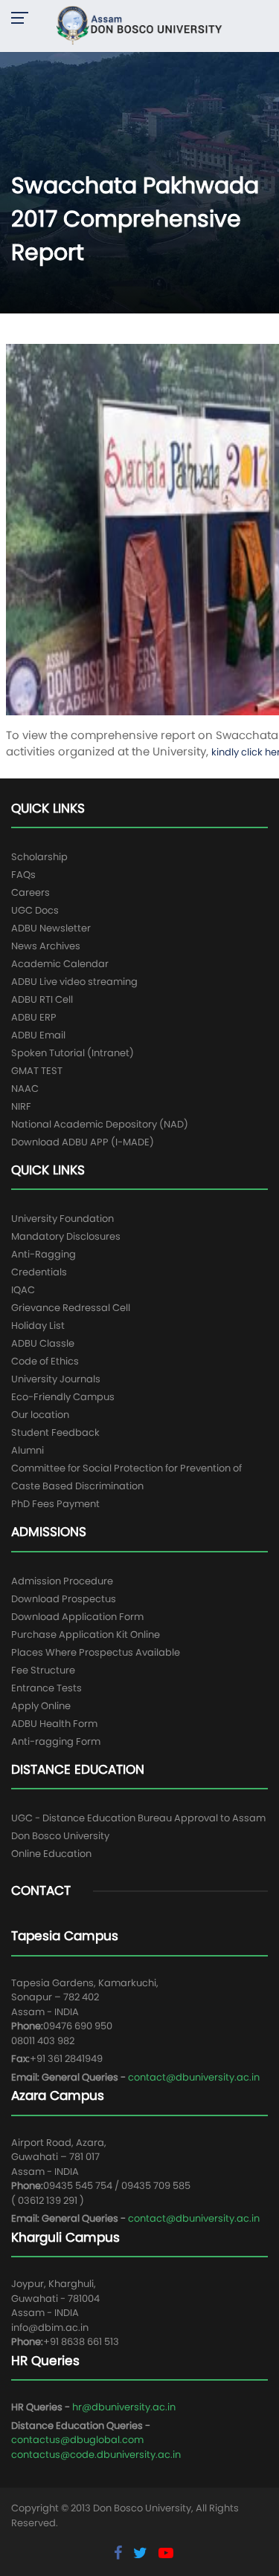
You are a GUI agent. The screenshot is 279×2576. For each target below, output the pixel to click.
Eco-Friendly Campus (63, 1397)
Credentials (39, 1272)
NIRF (21, 1106)
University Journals (56, 1379)
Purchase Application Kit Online (86, 1635)
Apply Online (41, 1706)
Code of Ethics (45, 1361)
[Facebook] (120, 2553)
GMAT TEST (37, 1071)
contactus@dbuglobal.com (77, 2440)
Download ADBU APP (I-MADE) (83, 1142)
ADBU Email (38, 1035)
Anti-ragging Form (56, 1741)
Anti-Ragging (44, 1254)
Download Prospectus (64, 1599)
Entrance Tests (46, 1688)
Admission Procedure (62, 1581)
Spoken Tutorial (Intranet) (73, 1053)
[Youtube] (166, 2553)
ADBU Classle (43, 1343)
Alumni (28, 1450)
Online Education (51, 1854)
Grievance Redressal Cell (71, 1308)
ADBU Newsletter (51, 928)
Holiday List (38, 1326)
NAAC (25, 1089)
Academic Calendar (60, 964)
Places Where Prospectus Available (96, 1652)
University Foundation (62, 1219)
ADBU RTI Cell (42, 999)
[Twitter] (142, 2553)
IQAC (23, 1290)
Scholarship (39, 857)
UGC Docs (35, 910)
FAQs (23, 875)
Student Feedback (55, 1432)
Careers (31, 892)
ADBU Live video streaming (74, 982)
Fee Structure (43, 1670)
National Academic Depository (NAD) (100, 1124)
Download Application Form (77, 1617)
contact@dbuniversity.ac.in (194, 2077)
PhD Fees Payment (55, 1504)
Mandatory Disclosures (66, 1236)
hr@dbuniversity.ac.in (124, 2407)
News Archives (46, 946)
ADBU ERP (34, 1017)
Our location (40, 1415)
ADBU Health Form (54, 1724)
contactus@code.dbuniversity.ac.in (96, 2455)
